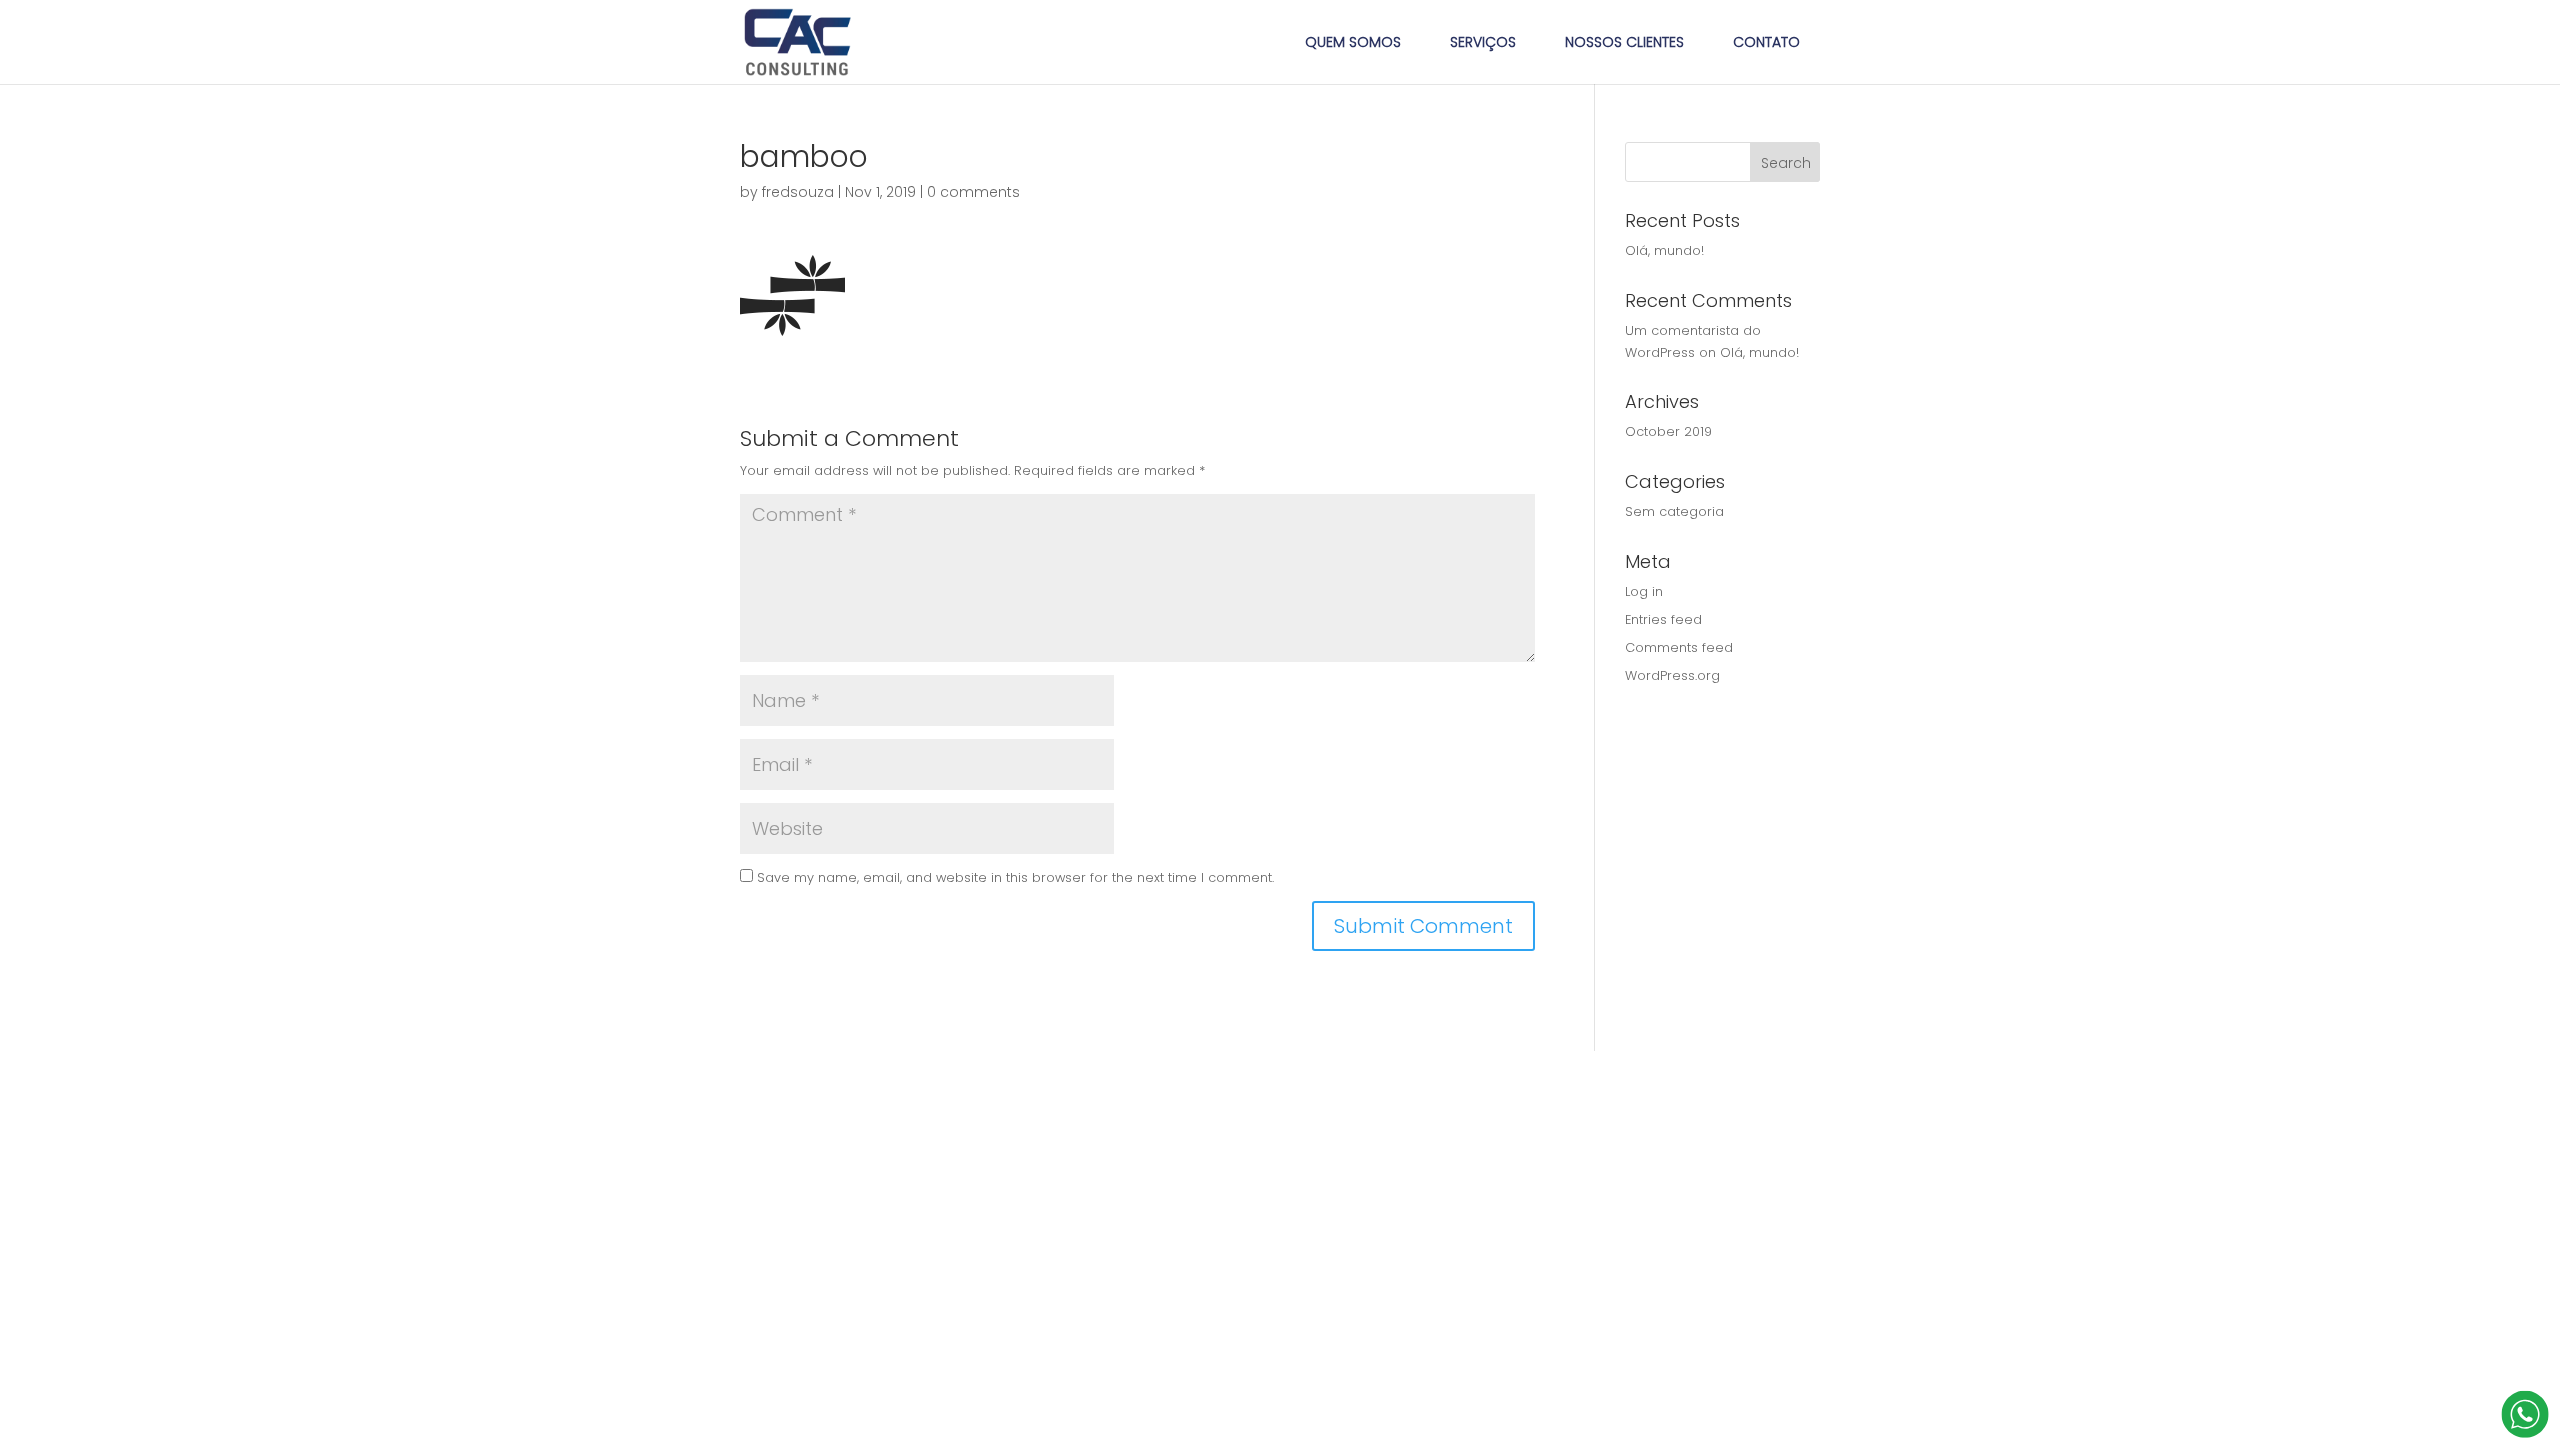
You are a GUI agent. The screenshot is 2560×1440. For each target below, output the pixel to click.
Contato (1766, 42)
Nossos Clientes (1624, 42)
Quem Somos (1353, 42)
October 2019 (1668, 431)
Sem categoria (1674, 511)
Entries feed (1663, 619)
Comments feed (1679, 647)
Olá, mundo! (1664, 250)
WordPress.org (1672, 675)
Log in (1644, 591)
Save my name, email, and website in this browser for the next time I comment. (1015, 877)
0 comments (973, 192)
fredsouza (798, 192)
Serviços (1483, 42)
